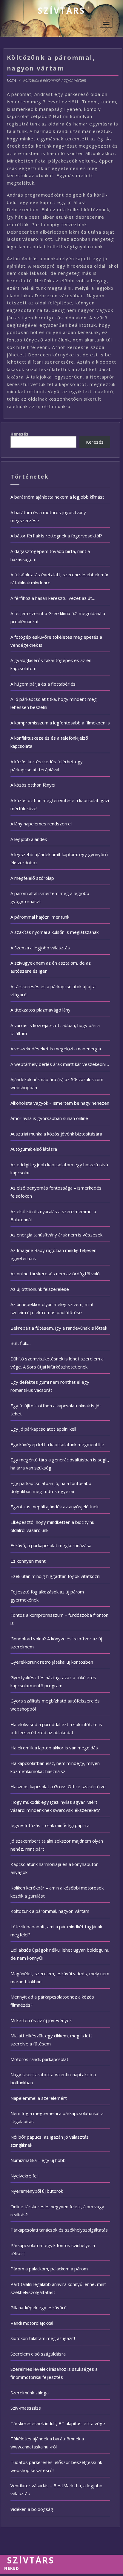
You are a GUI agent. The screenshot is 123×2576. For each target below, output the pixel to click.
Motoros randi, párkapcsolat (39, 2059)
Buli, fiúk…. (21, 1343)
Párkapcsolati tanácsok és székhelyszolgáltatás (59, 2230)
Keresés (19, 434)
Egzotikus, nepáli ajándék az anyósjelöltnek (54, 1507)
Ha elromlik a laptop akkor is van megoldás (54, 1748)
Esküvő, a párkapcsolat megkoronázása (51, 1545)
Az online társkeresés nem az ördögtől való (55, 1274)
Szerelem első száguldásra (38, 2354)
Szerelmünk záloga (30, 2393)
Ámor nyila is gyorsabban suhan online (49, 1118)
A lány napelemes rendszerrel (41, 824)
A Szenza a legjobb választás (40, 948)
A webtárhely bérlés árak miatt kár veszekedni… (60, 1064)
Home (11, 80)
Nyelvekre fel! (24, 2176)
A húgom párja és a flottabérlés (43, 684)
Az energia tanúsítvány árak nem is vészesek (56, 1235)
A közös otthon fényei (33, 785)
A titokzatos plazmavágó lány (40, 1010)
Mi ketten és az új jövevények (41, 2020)
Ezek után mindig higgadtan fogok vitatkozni (55, 1576)
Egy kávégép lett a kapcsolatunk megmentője (57, 1444)
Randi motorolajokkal (32, 2323)
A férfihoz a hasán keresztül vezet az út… (53, 598)
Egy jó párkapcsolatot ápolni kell (43, 1429)
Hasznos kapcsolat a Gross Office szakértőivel (59, 1786)
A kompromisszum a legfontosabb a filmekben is (60, 723)
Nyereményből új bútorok (37, 2191)
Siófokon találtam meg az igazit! (43, 2338)
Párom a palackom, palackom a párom (49, 2269)
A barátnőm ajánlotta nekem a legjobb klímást (57, 497)
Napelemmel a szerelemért (39, 2098)
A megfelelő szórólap (32, 878)
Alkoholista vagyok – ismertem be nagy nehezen (60, 1103)
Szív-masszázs (26, 2408)
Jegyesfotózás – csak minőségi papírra (50, 1825)
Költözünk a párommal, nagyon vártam (50, 1911)
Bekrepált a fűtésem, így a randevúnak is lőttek (59, 1328)
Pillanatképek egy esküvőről (39, 2307)
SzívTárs (61, 10)
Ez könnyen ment (28, 1561)
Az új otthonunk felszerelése (40, 1289)
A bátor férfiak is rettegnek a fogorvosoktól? (56, 536)
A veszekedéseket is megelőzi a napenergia (56, 1049)
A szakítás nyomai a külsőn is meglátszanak (54, 932)
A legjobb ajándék (29, 839)
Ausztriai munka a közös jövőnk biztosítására (56, 1134)
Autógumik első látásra (34, 1149)
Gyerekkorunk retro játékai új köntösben (52, 1662)
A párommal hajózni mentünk (40, 917)
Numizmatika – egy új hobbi (39, 2160)
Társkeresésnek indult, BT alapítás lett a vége (58, 2423)
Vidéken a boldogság (32, 2509)
